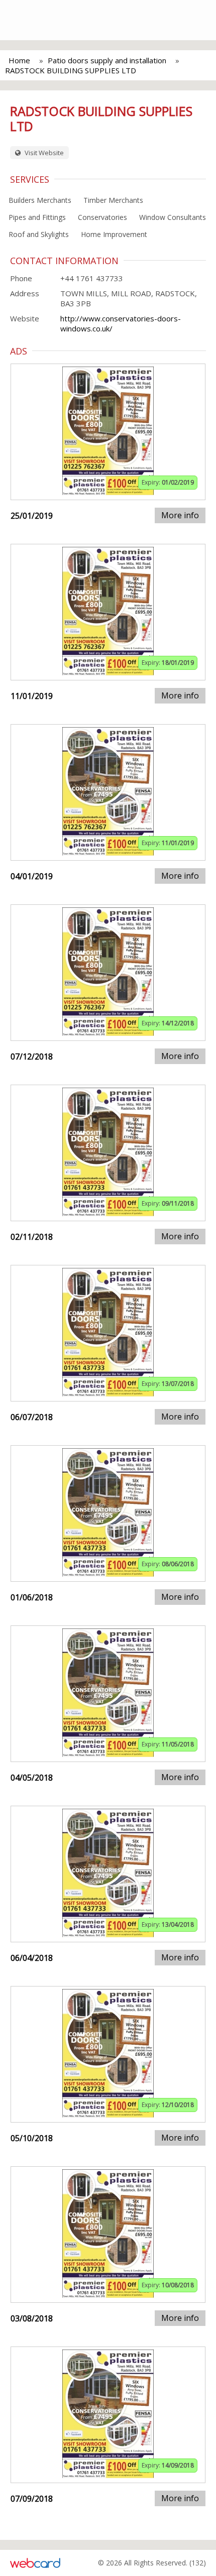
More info (180, 515)
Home (19, 60)
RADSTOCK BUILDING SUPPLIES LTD (71, 70)
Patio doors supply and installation (107, 60)
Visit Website (43, 153)
